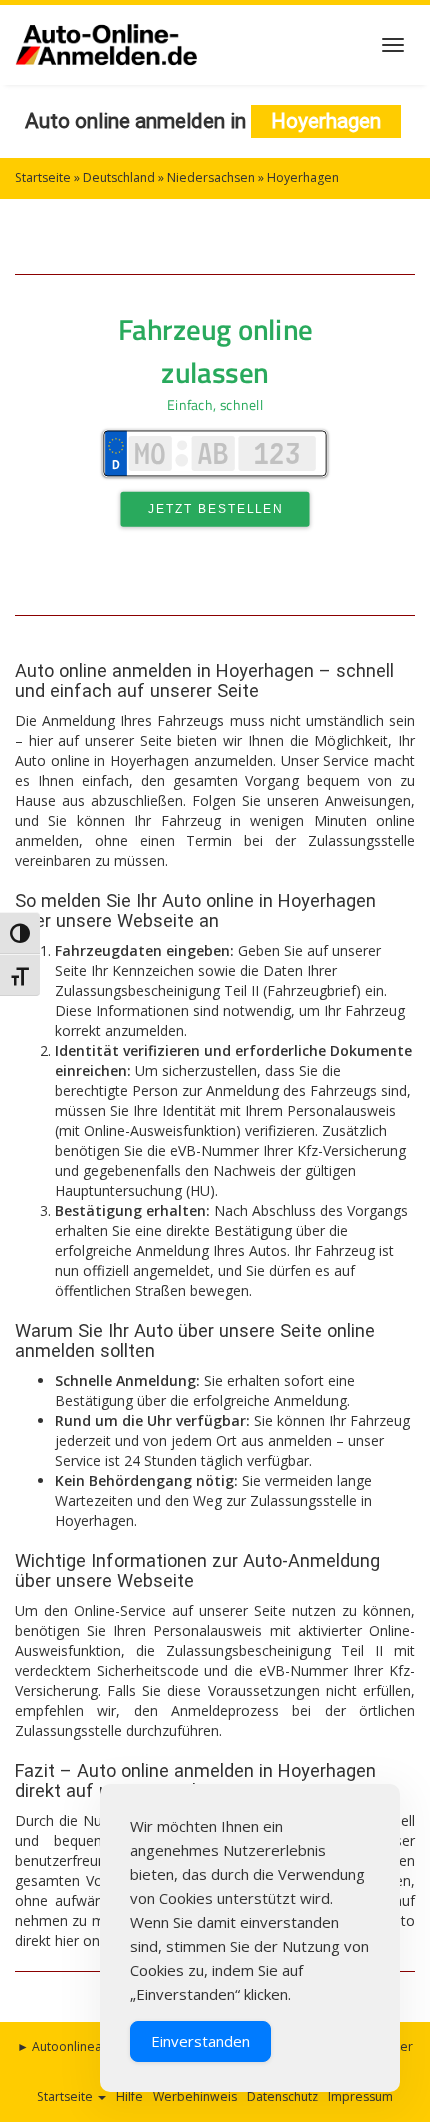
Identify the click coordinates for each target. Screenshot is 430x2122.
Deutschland (119, 177)
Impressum (360, 2096)
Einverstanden (200, 2041)
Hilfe (129, 2096)
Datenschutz (282, 2096)
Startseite (43, 177)
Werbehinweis (195, 2096)
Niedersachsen (211, 177)
